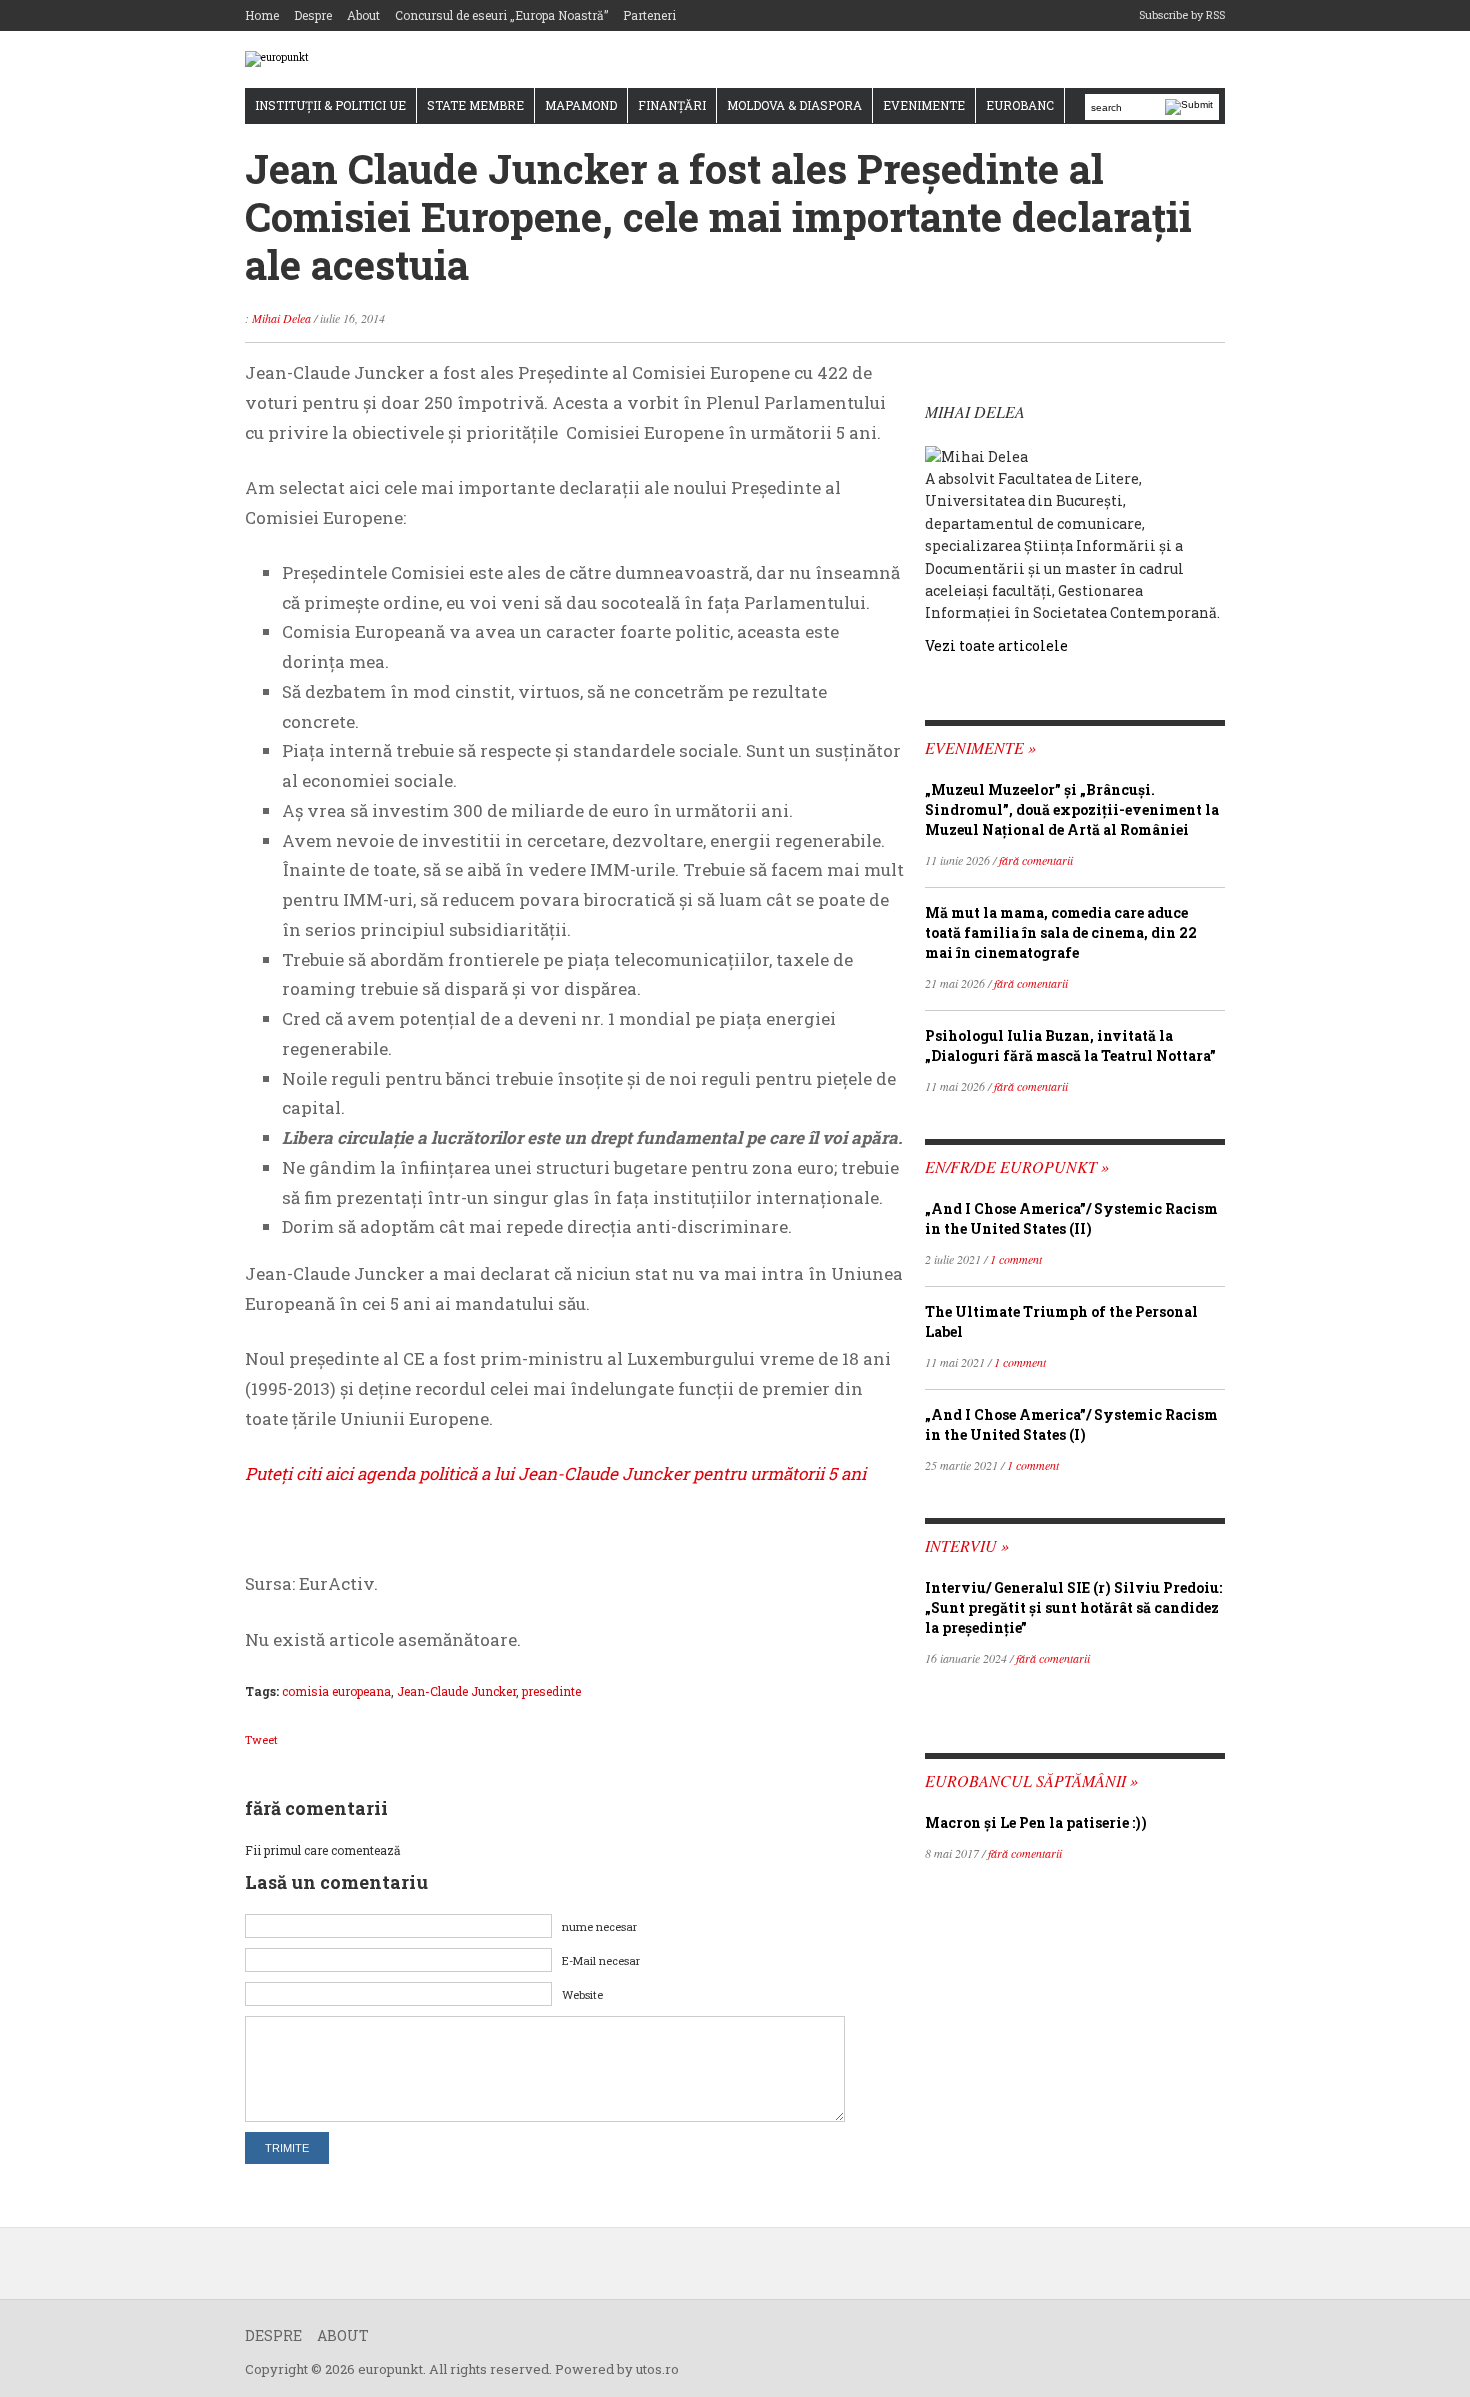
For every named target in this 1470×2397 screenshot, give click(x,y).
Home (262, 15)
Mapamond (581, 105)
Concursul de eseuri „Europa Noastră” (501, 15)
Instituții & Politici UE (330, 105)
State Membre (475, 105)
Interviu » (967, 1545)
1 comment (1016, 1259)
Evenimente (924, 105)
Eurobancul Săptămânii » (1031, 1780)
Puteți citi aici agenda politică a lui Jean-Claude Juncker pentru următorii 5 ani (555, 1473)
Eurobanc (1020, 105)
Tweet (261, 1739)
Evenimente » (980, 747)
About (363, 15)
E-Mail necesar (601, 1960)
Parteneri (649, 15)
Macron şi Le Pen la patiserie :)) (1036, 1822)
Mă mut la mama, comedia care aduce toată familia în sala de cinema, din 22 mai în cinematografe (1061, 932)
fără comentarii (1036, 860)
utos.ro (657, 2369)
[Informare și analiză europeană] (277, 58)
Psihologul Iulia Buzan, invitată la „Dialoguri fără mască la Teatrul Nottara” (1070, 1045)
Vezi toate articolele (996, 645)
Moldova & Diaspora (794, 105)
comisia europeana (336, 1691)
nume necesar (599, 1926)
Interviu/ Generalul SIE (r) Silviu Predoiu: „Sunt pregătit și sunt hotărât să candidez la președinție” (1073, 1607)
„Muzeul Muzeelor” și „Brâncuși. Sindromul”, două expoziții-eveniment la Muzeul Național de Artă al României (1072, 809)
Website (582, 1994)
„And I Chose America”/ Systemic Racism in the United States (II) (1071, 1218)
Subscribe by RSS (1182, 14)
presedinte (551, 1691)
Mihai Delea (281, 318)
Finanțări (672, 105)
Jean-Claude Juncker (456, 1691)
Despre (313, 15)
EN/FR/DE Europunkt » (1017, 1166)
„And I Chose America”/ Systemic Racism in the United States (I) (1071, 1424)
